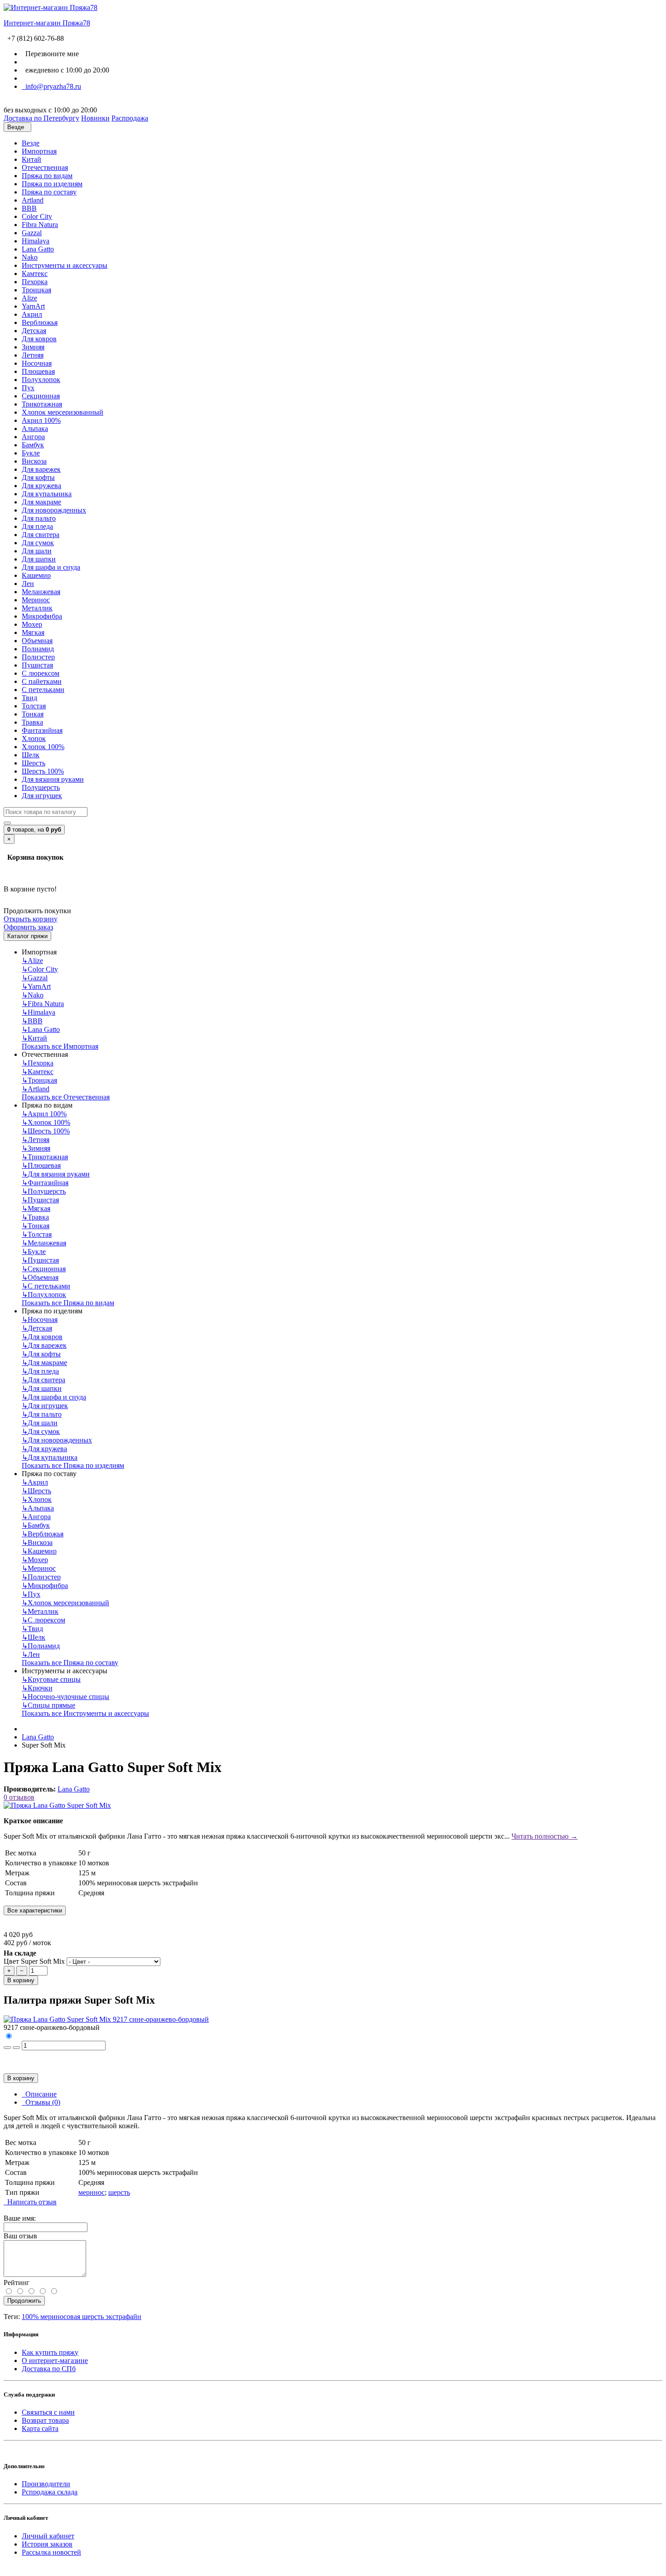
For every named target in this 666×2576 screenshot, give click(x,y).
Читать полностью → (545, 1836)
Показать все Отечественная (66, 1097)
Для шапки (39, 559)
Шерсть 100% (43, 771)
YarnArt (33, 306)
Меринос (36, 600)
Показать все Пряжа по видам (68, 1303)
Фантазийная (42, 730)
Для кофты (38, 477)
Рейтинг (17, 2283)
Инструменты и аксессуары (65, 265)
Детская (34, 331)
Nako (30, 257)
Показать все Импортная (60, 1046)
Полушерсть (41, 787)
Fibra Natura (40, 225)
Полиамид (38, 649)
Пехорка (35, 282)
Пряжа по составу (49, 192)
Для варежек (41, 469)
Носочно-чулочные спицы (65, 1697)
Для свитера (41, 535)
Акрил (32, 314)
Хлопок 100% (43, 747)
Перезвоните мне (50, 54)
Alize (29, 298)
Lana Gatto (38, 249)
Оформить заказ (28, 927)
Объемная (37, 641)
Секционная (41, 396)
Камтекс (35, 274)
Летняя (33, 355)
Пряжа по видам (47, 176)
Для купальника (47, 494)
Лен (28, 583)
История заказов (47, 2544)
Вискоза (34, 461)
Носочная (37, 363)
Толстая (34, 706)
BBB (29, 208)
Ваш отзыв (20, 2236)
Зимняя (33, 347)
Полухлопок (41, 380)
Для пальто (39, 518)
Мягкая (33, 632)
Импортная (39, 151)
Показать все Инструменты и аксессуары (85, 1713)
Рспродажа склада (50, 2492)
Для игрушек (42, 796)
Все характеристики (35, 1910)
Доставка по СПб (49, 2369)
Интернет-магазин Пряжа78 (47, 23)
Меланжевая (41, 592)
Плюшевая (38, 371)
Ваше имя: (20, 2218)
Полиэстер (38, 657)
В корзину (21, 1980)
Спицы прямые (48, 1705)
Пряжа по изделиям (52, 184)
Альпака (35, 429)
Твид (29, 698)
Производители (46, 2484)
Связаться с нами (48, 2412)
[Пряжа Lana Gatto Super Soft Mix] (57, 1805)
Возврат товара (45, 2420)
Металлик (37, 608)
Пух (28, 388)
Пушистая (37, 665)
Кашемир (36, 575)
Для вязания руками (53, 779)
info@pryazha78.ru (51, 86)
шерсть (119, 2192)
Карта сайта (40, 2428)
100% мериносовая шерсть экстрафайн (82, 2317)
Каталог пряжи (27, 936)
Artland (33, 200)
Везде (31, 143)
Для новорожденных (54, 510)
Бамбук (33, 445)
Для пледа (37, 526)
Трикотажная (42, 404)
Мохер (32, 624)
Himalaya (36, 241)
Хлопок (34, 738)
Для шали (37, 551)
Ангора (33, 437)
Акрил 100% (41, 420)
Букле (31, 453)
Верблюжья (40, 322)
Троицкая (36, 290)
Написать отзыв (30, 2202)
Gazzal (32, 233)
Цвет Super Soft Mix (34, 1961)
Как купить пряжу (50, 2352)
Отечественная (45, 167)
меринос (92, 2192)
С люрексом (41, 673)
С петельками (43, 690)
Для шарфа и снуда (51, 567)
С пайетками (42, 681)
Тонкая (33, 714)
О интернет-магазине (55, 2361)
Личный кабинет (48, 2536)
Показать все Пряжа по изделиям (73, 1465)
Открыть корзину (31, 919)
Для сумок (38, 543)
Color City (37, 216)
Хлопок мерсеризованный (63, 412)
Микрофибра (42, 616)
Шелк (31, 755)
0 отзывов (19, 1797)
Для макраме (41, 502)
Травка (32, 722)
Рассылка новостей (51, 2552)
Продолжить (24, 2301)
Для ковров (39, 339)
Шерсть (34, 763)
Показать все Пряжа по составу (70, 1663)
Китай (31, 159)
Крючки (37, 1688)
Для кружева (41, 486)
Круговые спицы (51, 1679)
